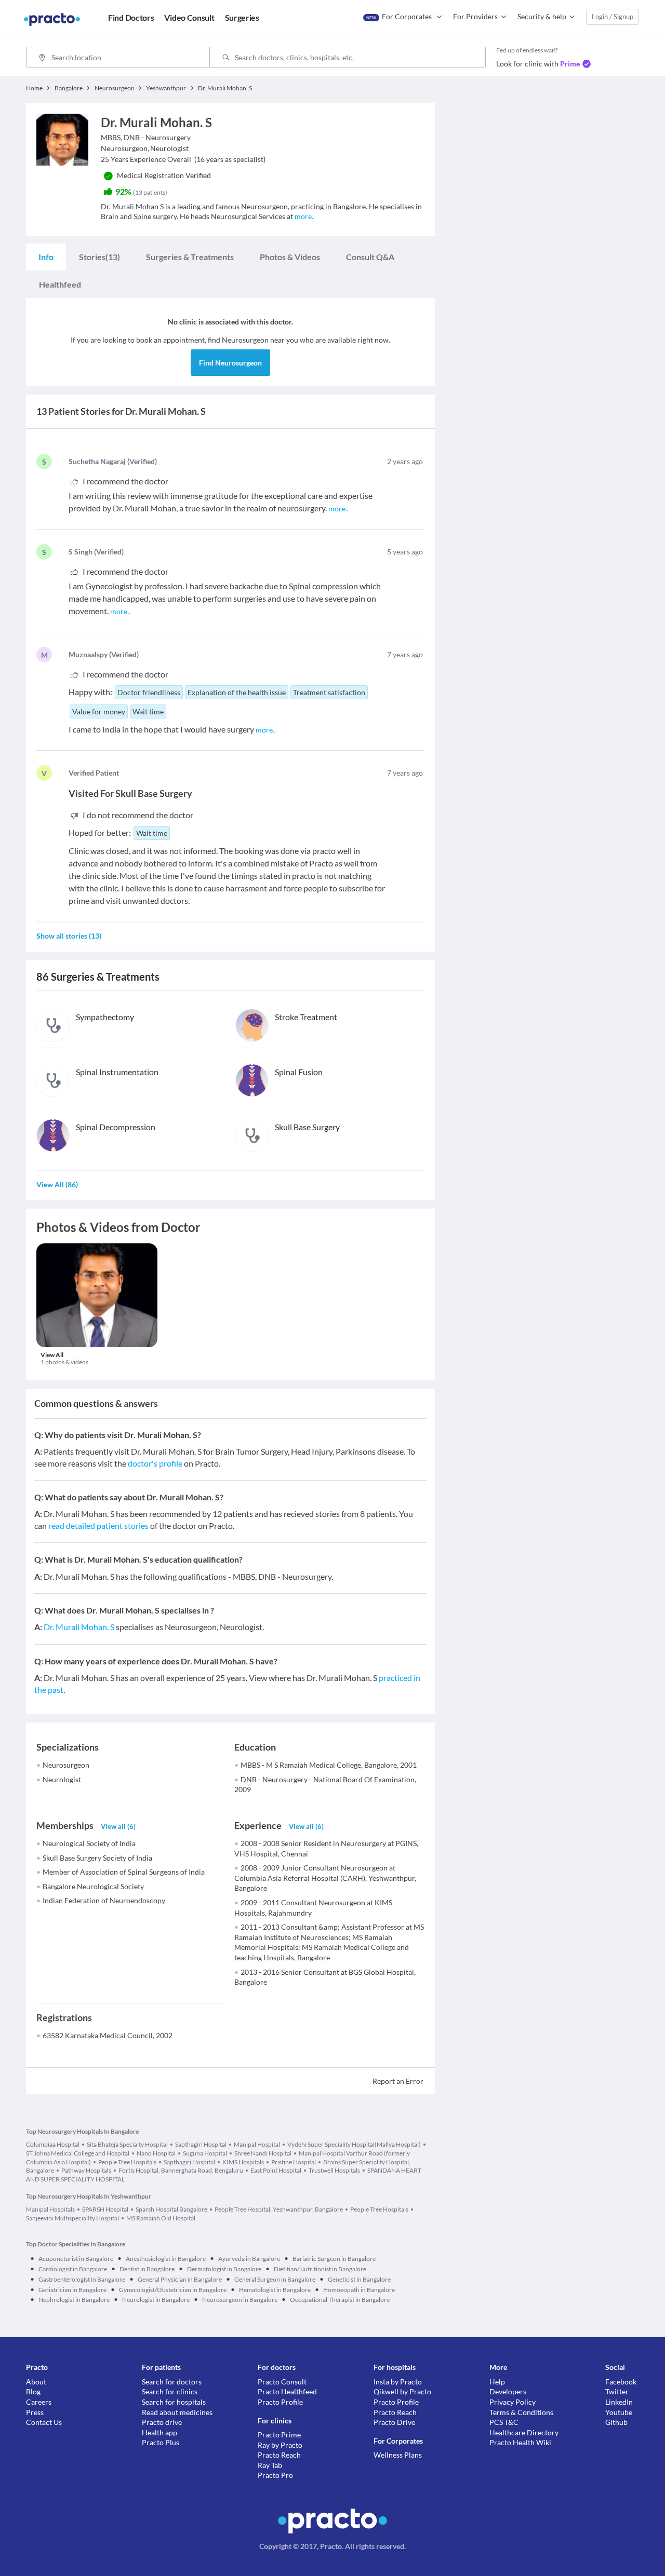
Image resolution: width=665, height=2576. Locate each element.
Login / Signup (613, 17)
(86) (57, 1184)
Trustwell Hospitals (334, 2170)
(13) (99, 257)
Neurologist (62, 1779)
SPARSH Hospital (105, 2209)
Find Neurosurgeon (230, 363)
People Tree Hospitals (127, 2162)
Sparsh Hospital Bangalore (171, 2209)
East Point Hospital (276, 2170)
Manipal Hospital (257, 2144)
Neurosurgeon (66, 1765)
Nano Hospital (156, 2153)
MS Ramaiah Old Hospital (161, 2218)
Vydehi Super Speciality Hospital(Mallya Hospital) (354, 2144)
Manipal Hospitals (50, 2209)
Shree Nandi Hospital (263, 2153)
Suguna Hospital (205, 2153)
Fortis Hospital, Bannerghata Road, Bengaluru (181, 2170)
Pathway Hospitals (86, 2170)
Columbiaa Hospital (53, 2144)
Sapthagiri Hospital (201, 2144)
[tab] (46, 257)
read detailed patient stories (98, 1526)
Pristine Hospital (294, 2162)
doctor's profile (155, 1463)
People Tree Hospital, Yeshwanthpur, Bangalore (279, 2209)
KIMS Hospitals (243, 2162)
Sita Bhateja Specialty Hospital (127, 2144)
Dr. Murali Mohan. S (79, 1627)
